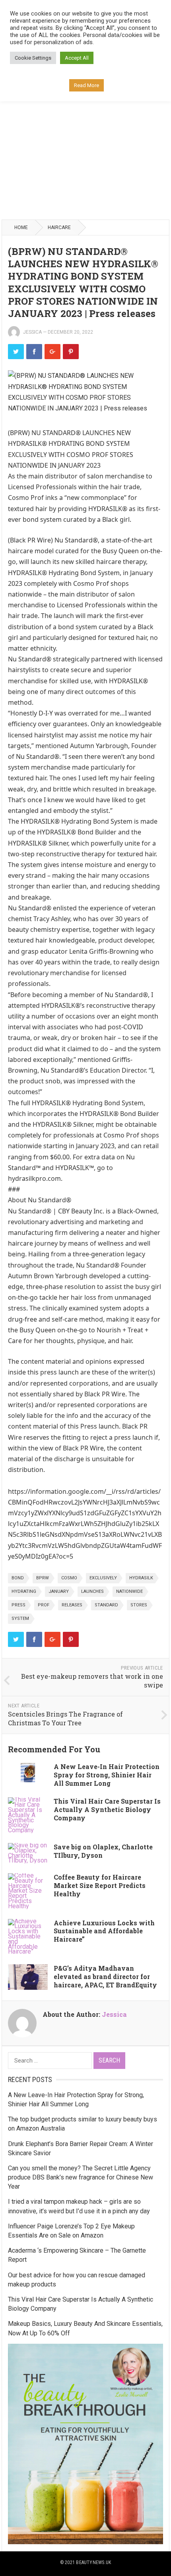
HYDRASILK (141, 1578)
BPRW (43, 1578)
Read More (86, 85)
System (20, 1619)
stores (139, 1605)
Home (21, 227)
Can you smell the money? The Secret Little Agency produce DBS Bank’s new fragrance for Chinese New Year (81, 2177)
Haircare (59, 227)
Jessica (32, 332)
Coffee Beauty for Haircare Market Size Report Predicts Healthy (100, 1885)
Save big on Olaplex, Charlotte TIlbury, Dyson (103, 1851)
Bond (18, 1578)
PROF (44, 1605)
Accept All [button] (77, 58)
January (59, 1591)
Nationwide (129, 1591)
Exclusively (103, 1578)
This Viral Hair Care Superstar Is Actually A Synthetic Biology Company (107, 1809)
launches (92, 1591)
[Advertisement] (85, 128)
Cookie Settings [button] (33, 58)
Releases (72, 1605)
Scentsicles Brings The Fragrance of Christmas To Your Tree (65, 1719)
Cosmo (69, 1578)
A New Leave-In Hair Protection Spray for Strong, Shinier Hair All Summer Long (107, 1775)
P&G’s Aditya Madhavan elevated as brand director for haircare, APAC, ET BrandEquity (105, 1976)
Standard (106, 1605)
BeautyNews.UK (93, 2562)
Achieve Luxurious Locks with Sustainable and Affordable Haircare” (104, 1931)
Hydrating (24, 1591)
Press (18, 1605)
